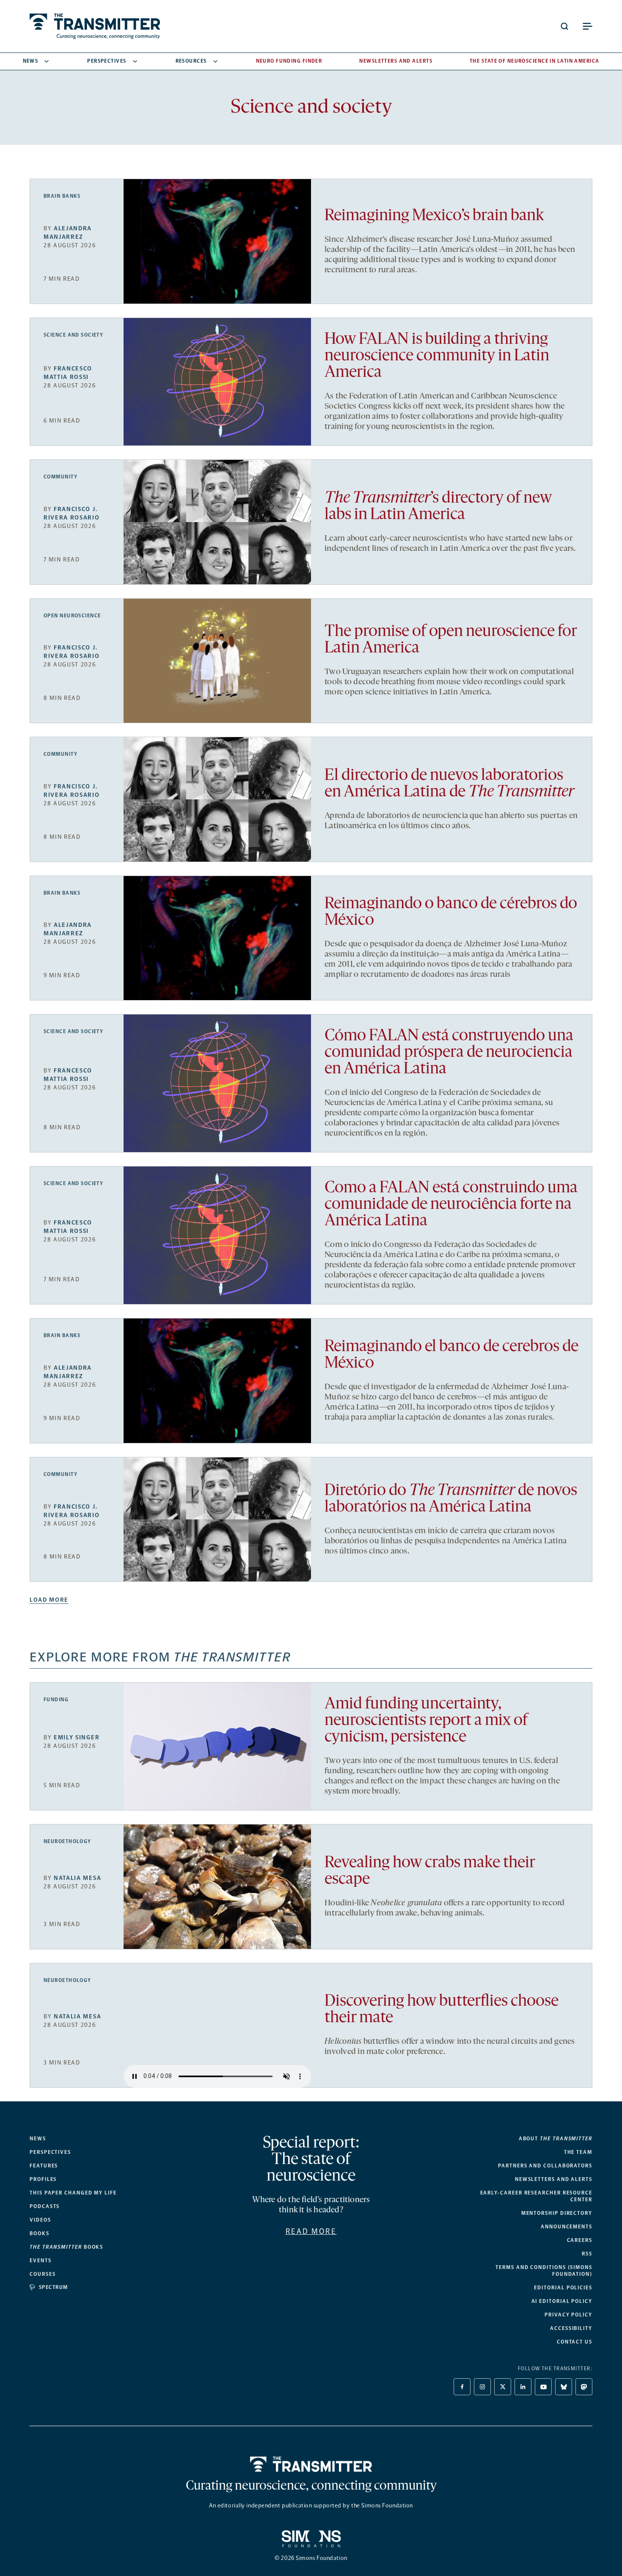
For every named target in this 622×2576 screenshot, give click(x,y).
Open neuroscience (72, 616)
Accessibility (571, 2328)
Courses (43, 2274)
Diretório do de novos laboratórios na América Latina (451, 1499)
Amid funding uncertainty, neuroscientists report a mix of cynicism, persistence (426, 1721)
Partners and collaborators (545, 2166)
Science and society (73, 335)
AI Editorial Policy (562, 2301)
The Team (578, 2152)
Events (41, 2261)
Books (40, 2233)
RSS (587, 2254)
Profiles (43, 2179)
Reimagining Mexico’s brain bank (434, 216)
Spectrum (54, 2287)
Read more (311, 2231)
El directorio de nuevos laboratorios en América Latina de (449, 784)
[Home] (311, 2464)
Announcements (567, 2227)
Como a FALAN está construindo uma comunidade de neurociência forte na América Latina (451, 1205)
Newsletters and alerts (554, 2179)
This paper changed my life (73, 2193)
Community (61, 477)
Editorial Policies (563, 2288)
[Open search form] (564, 26)
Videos (40, 2220)
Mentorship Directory (557, 2213)
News (31, 61)
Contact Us (575, 2342)
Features (44, 2166)
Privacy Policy (568, 2315)
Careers (580, 2240)
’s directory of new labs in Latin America (438, 507)
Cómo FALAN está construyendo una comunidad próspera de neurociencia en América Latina (449, 1053)
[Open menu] (587, 26)
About (556, 2139)
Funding (56, 1700)
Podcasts (45, 2206)
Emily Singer (77, 1737)
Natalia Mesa (77, 1878)
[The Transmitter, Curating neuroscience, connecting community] (95, 26)
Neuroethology (67, 1841)
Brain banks (62, 196)
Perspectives (107, 61)
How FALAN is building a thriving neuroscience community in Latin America (437, 356)
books (66, 2247)
